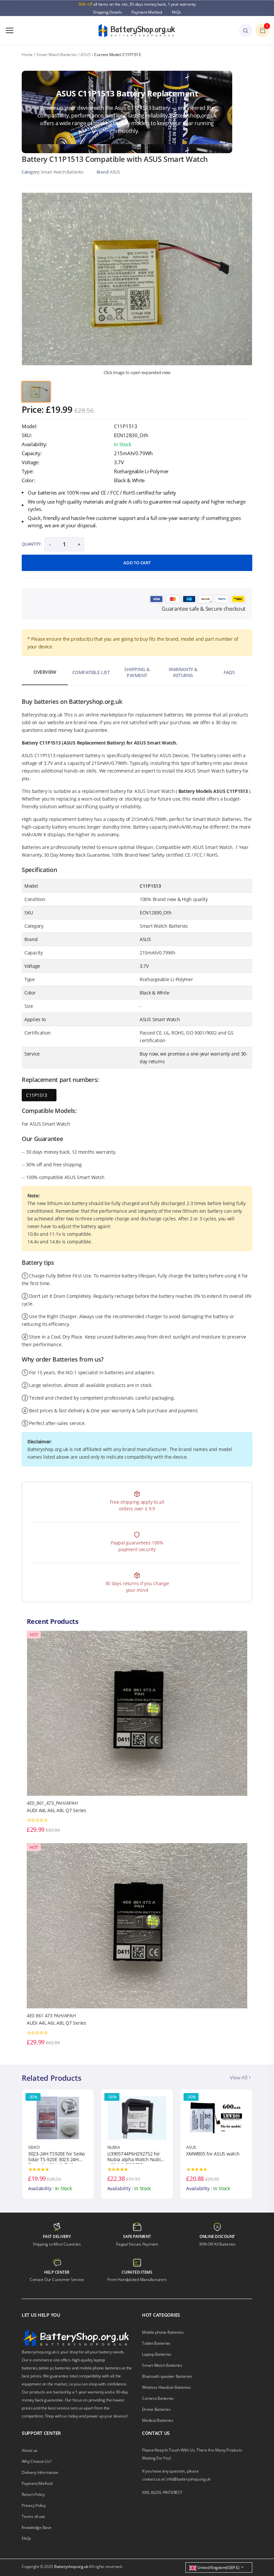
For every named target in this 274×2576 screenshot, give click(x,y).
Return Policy (33, 2494)
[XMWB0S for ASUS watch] (137, 2117)
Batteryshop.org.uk (71, 2566)
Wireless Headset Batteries (166, 2387)
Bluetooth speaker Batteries (167, 2376)
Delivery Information (40, 2472)
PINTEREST (173, 2492)
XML (146, 2492)
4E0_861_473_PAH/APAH (52, 1803)
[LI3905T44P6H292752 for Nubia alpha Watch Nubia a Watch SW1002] (58, 2117)
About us (30, 2450)
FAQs (176, 12)
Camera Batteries (158, 2398)
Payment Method (147, 12)
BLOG (156, 2492)
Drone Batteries (156, 2409)
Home (27, 55)
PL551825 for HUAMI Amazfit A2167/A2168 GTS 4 (214, 2158)
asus (115, 172)
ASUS (86, 55)
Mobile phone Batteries (163, 2332)
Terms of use (33, 2516)
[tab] (36, 392)
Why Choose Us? (37, 2461)
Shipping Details (107, 12)
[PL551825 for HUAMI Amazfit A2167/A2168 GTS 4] (216, 2117)
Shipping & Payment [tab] (137, 672)
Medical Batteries (158, 2420)
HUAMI (193, 2147)
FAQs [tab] (229, 672)
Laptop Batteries (157, 2354)
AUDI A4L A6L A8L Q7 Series (56, 1810)
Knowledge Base (37, 2527)
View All (239, 2077)
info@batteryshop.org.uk (188, 2479)
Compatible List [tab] (91, 672)
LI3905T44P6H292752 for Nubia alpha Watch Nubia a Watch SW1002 (56, 2158)
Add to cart (137, 563)
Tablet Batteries (156, 2343)
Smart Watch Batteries (57, 55)
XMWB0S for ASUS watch (134, 2154)
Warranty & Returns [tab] (183, 672)
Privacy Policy (34, 2505)
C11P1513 (37, 1095)
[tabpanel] (137, 279)
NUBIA (34, 2147)
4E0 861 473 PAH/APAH (51, 2016)
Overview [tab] (45, 672)
